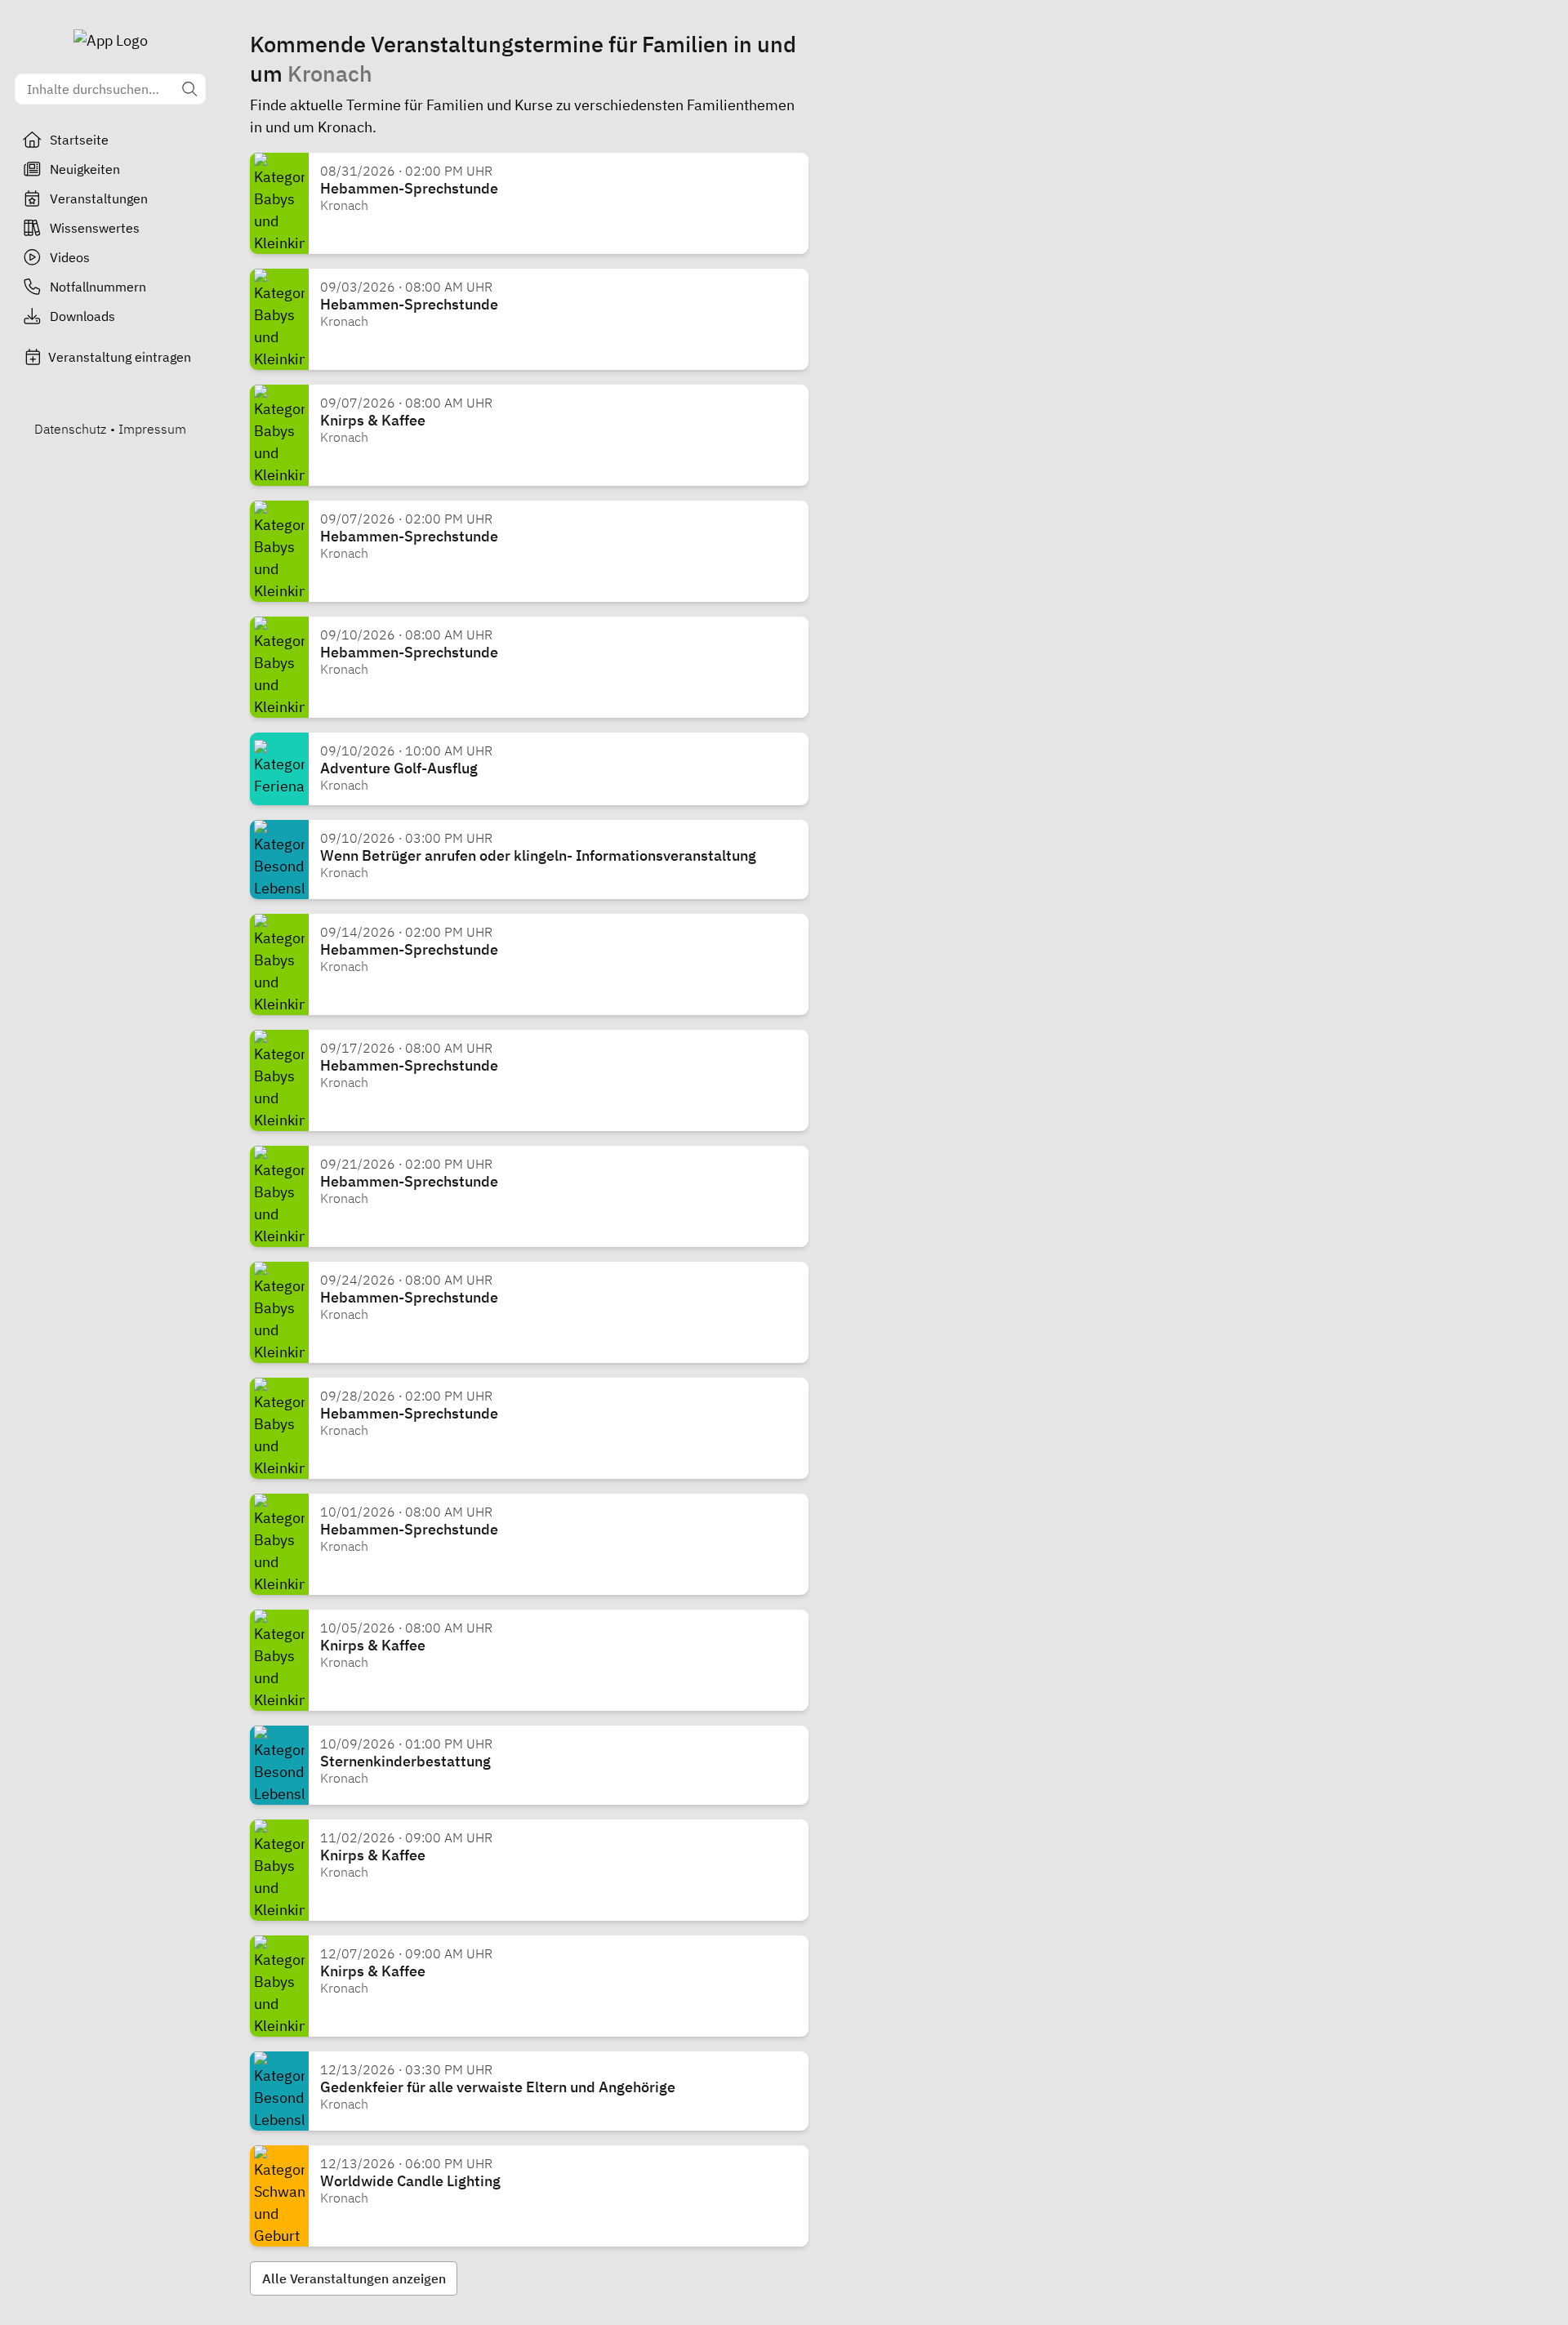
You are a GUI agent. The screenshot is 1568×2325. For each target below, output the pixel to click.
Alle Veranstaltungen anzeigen (354, 2278)
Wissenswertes (95, 228)
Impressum (152, 429)
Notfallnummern (98, 287)
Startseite (79, 140)
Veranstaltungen (99, 198)
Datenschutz (70, 429)
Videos (70, 257)
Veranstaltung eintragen (120, 357)
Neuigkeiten (85, 169)
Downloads (82, 316)
